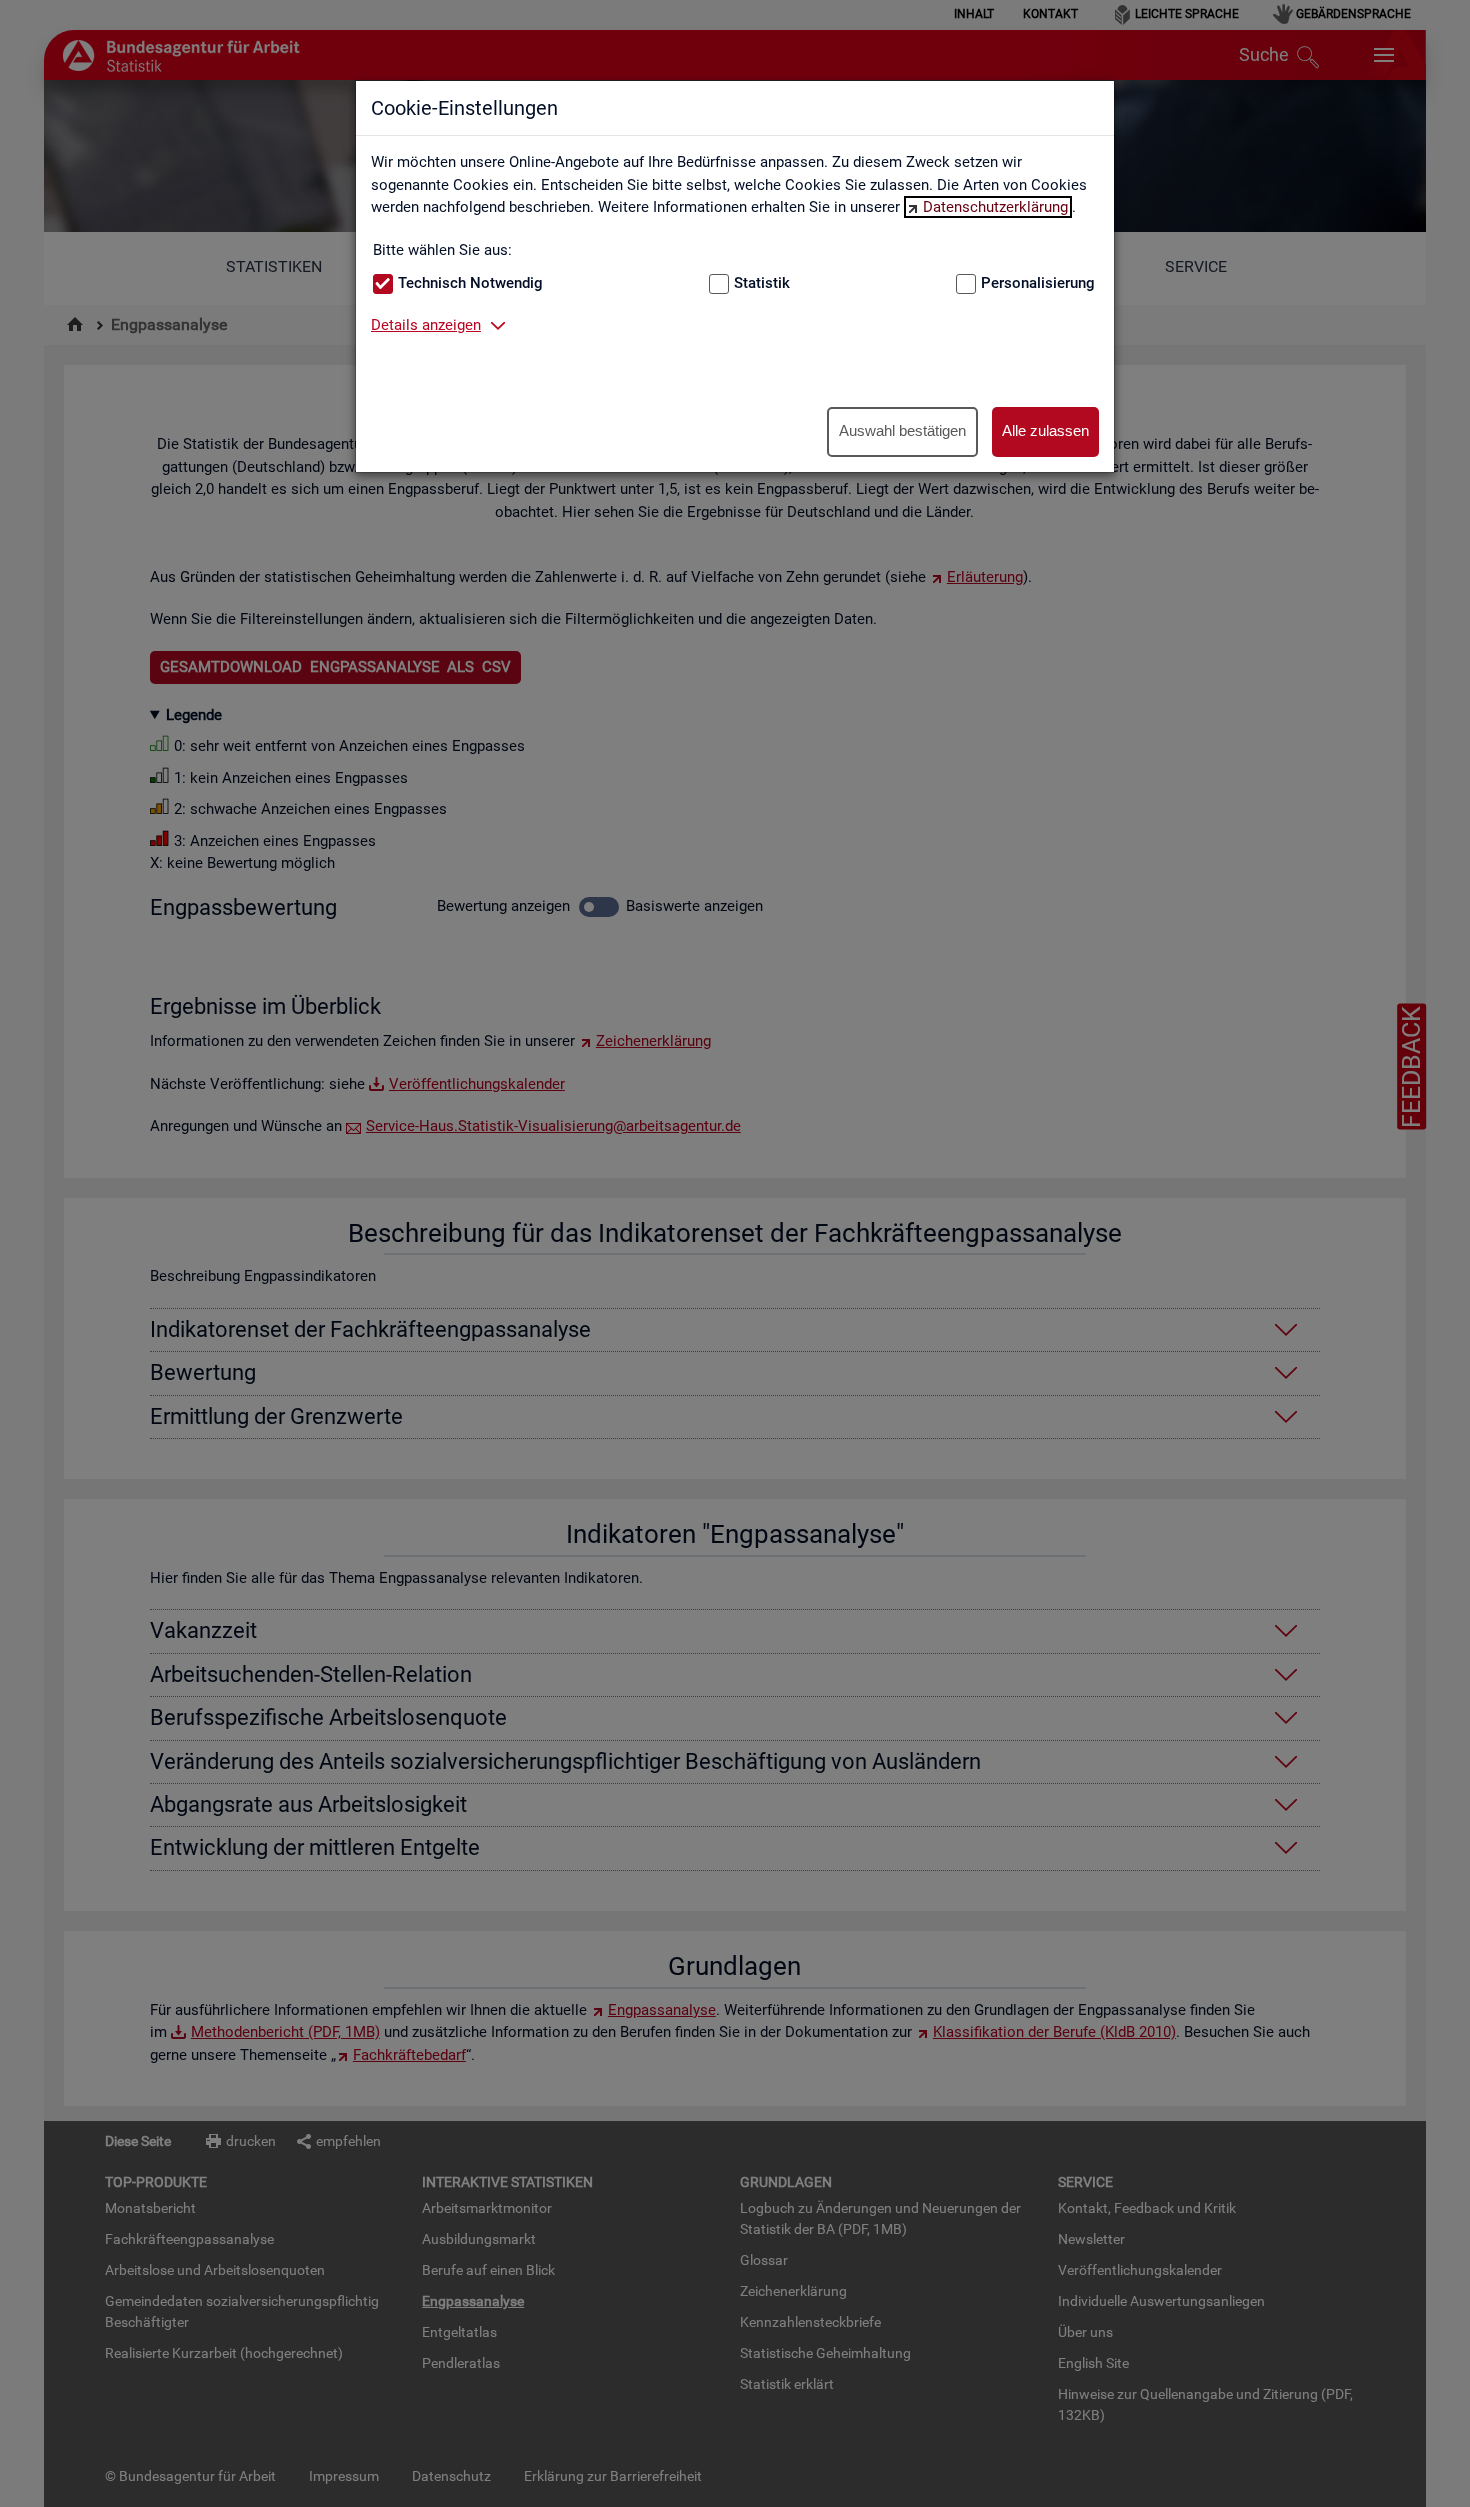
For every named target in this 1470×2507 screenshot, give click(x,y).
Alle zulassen (1045, 430)
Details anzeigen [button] (426, 325)
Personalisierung (1038, 283)
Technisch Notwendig (470, 283)
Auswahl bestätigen (902, 430)
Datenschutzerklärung (995, 207)
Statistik (762, 283)
